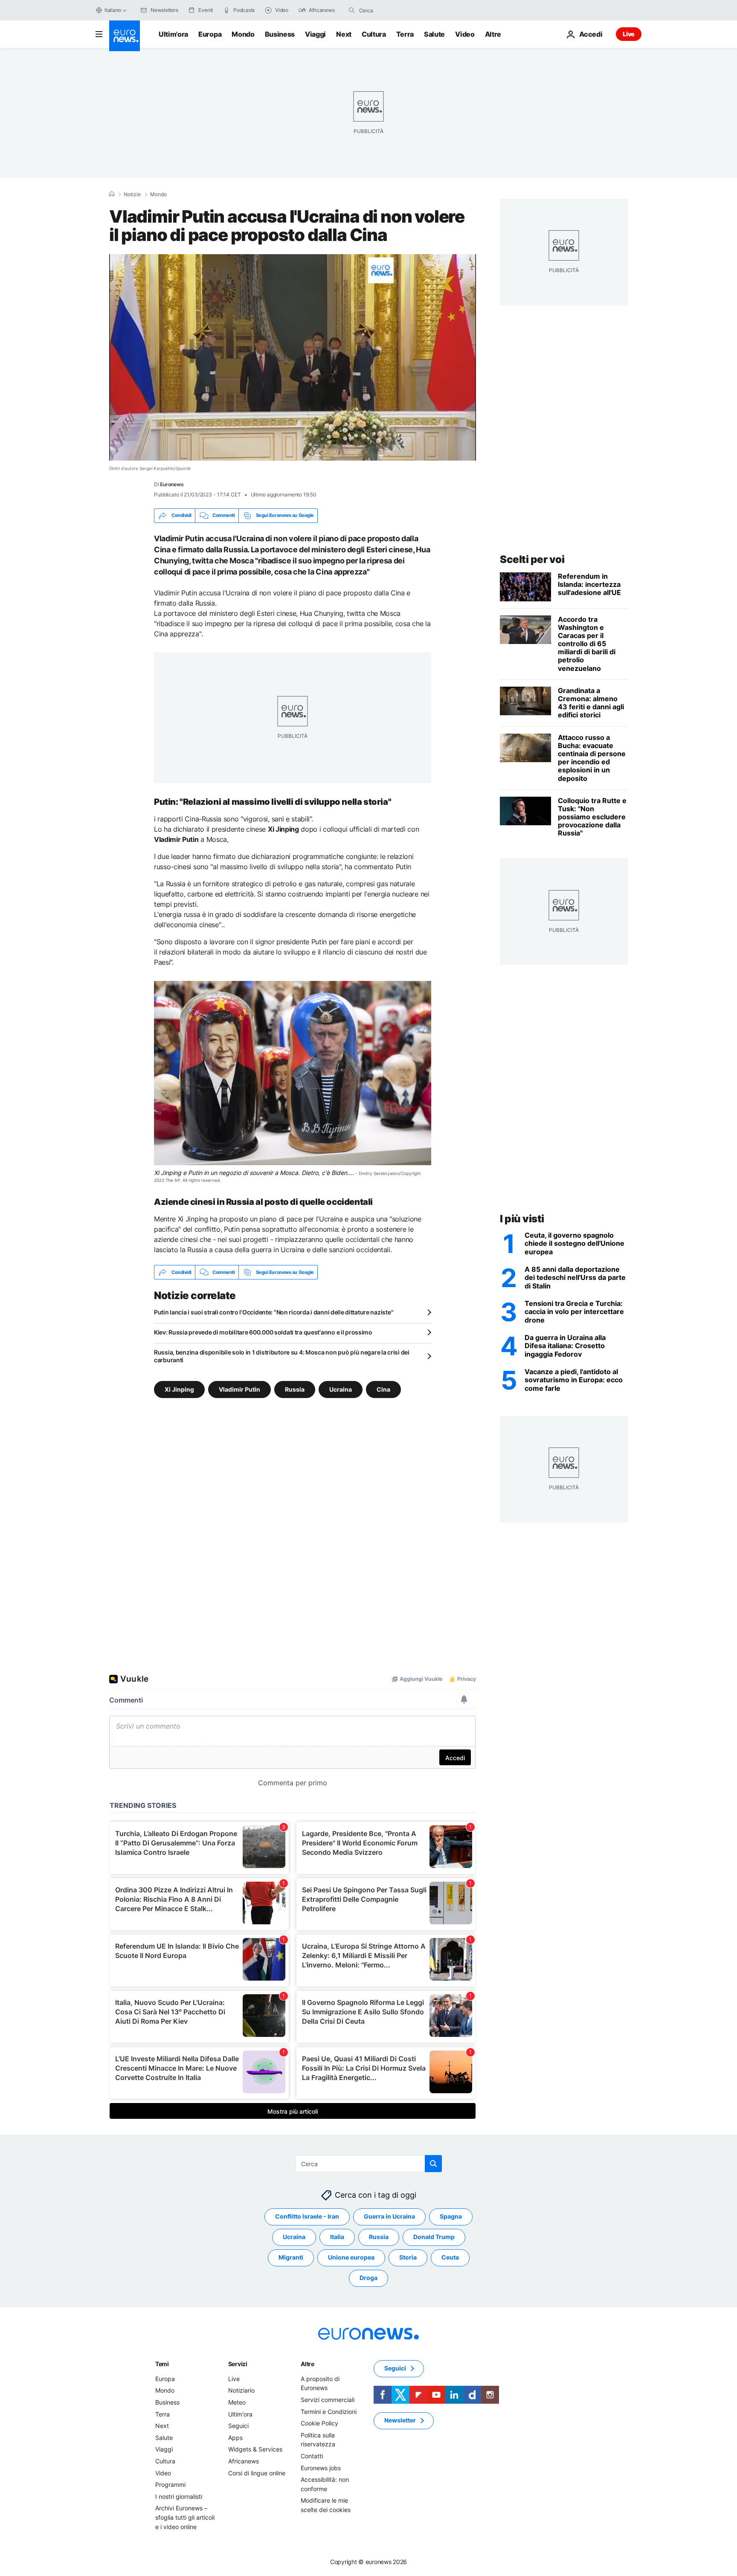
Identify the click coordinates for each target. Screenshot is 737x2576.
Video (465, 34)
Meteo (237, 2402)
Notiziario (241, 2391)
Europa (210, 34)
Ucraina (341, 1389)
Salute (434, 34)
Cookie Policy (319, 2423)
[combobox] (395, 10)
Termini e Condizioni (329, 2412)
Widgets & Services (255, 2450)
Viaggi (315, 34)
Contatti (312, 2456)
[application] (293, 357)
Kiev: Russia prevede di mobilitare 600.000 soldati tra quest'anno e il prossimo (263, 1332)
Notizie (132, 194)
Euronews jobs (321, 2468)
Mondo (243, 34)
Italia (337, 2237)
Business (280, 34)
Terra (405, 34)
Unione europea (351, 2258)
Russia (295, 1389)
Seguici (238, 2426)
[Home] (112, 194)
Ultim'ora (173, 34)
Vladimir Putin (239, 1389)
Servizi (238, 2364)
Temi (162, 2364)
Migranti (291, 2258)
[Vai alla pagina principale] (125, 36)
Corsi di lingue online (257, 2473)
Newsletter (400, 2421)
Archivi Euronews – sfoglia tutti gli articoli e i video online (185, 2518)
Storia (408, 2258)
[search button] (352, 10)
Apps (235, 2438)
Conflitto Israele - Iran (307, 2217)
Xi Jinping (179, 1389)
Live (629, 34)
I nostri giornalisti (179, 2496)
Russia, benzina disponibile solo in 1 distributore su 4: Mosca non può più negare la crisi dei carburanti (282, 1356)
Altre (308, 2364)
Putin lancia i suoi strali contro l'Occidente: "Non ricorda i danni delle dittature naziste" (274, 1312)
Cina (383, 1389)
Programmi (170, 2485)
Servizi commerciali (328, 2400)
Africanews (244, 2461)
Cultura (374, 34)
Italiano (113, 10)
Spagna (451, 2217)
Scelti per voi (532, 559)
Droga (368, 2278)
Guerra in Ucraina (389, 2217)
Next (344, 34)
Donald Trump (434, 2237)
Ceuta (450, 2258)
